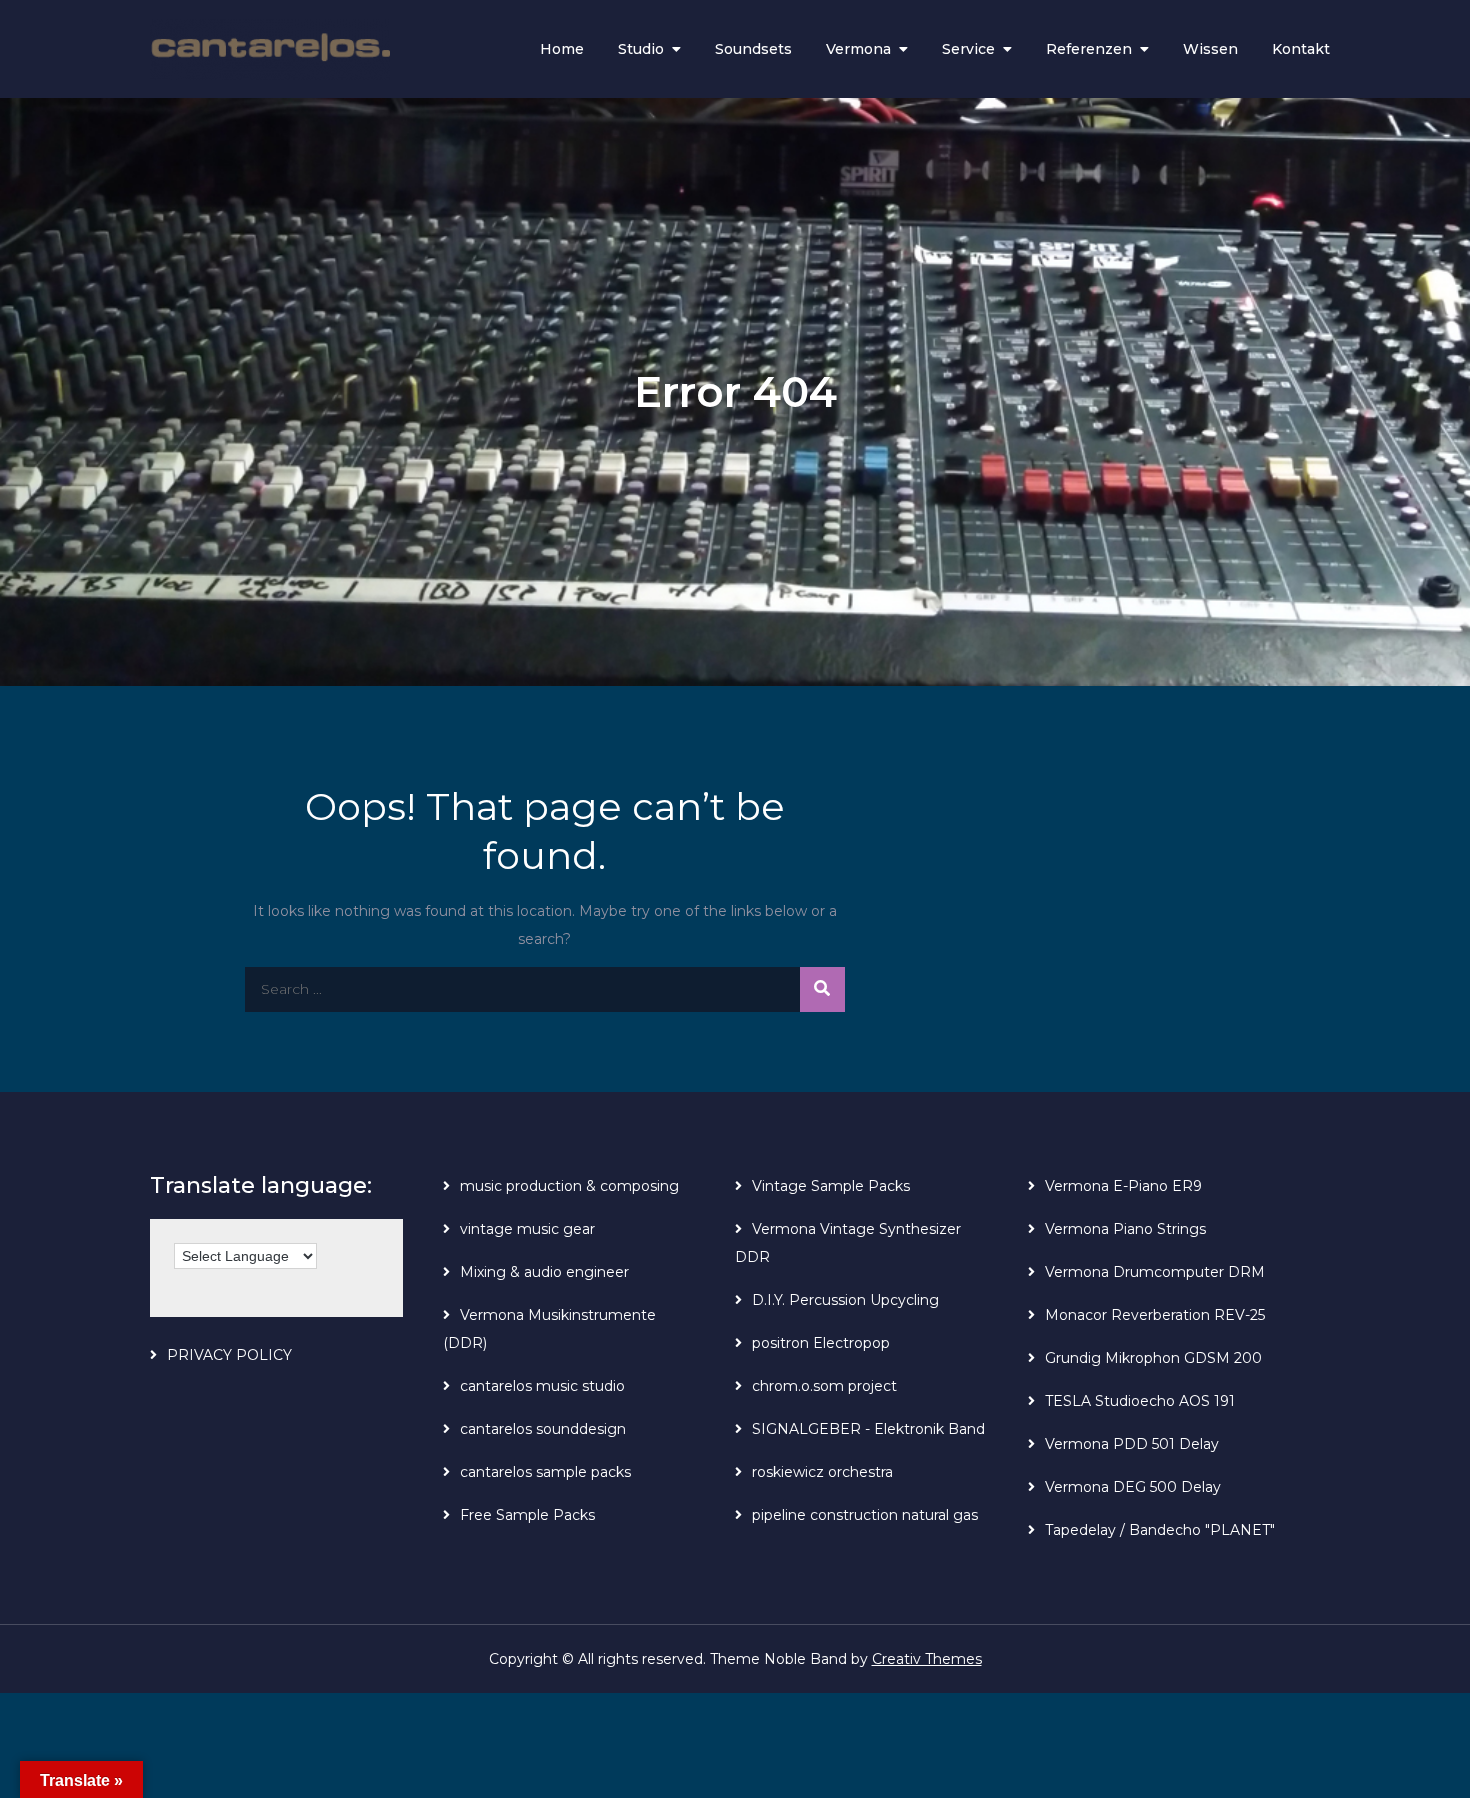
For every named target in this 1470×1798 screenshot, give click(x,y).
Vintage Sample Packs (831, 1186)
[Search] (822, 989)
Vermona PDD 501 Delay (1132, 1444)
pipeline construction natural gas (865, 1515)
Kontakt (1301, 49)
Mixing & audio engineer (544, 1272)
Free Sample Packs (527, 1515)
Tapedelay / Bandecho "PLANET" (1160, 1530)
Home (562, 49)
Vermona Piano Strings (1125, 1229)
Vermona (858, 49)
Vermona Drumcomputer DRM (1155, 1272)
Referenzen (1089, 49)
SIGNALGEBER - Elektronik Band (868, 1429)
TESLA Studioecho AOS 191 (1140, 1401)
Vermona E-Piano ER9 (1123, 1186)
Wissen (1210, 49)
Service (968, 49)
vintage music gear (527, 1229)
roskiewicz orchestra (822, 1472)
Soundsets (753, 49)
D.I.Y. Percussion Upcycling (845, 1300)
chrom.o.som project (824, 1386)
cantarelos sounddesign (543, 1429)
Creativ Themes (927, 1659)
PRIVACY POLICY (229, 1355)
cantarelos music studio (542, 1386)
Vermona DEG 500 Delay (1133, 1487)
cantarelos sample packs (545, 1472)
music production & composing (569, 1186)
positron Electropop (821, 1343)
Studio (641, 49)
